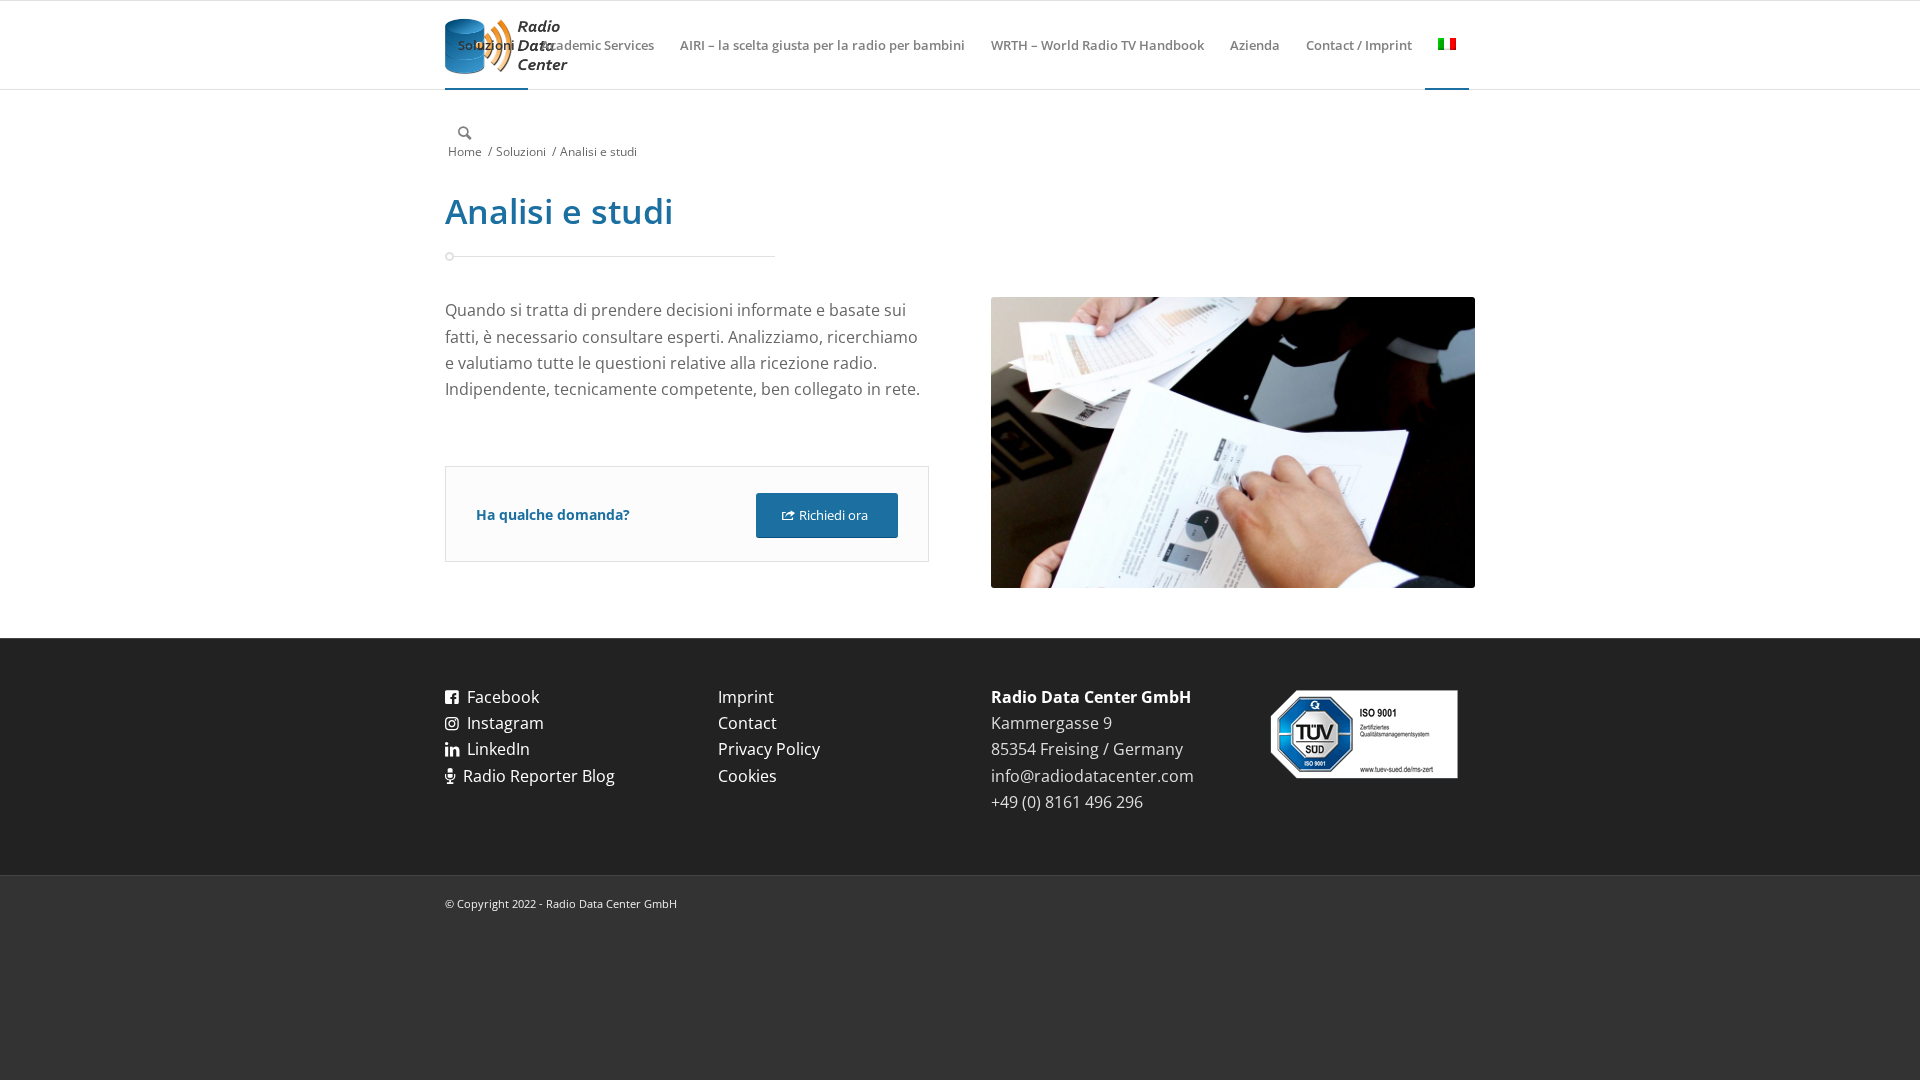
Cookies (747, 776)
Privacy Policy (769, 749)
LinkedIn (498, 749)
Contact (747, 723)
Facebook (503, 697)
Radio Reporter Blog (539, 776)
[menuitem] (486, 45)
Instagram (505, 723)
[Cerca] (464, 133)
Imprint (746, 697)
